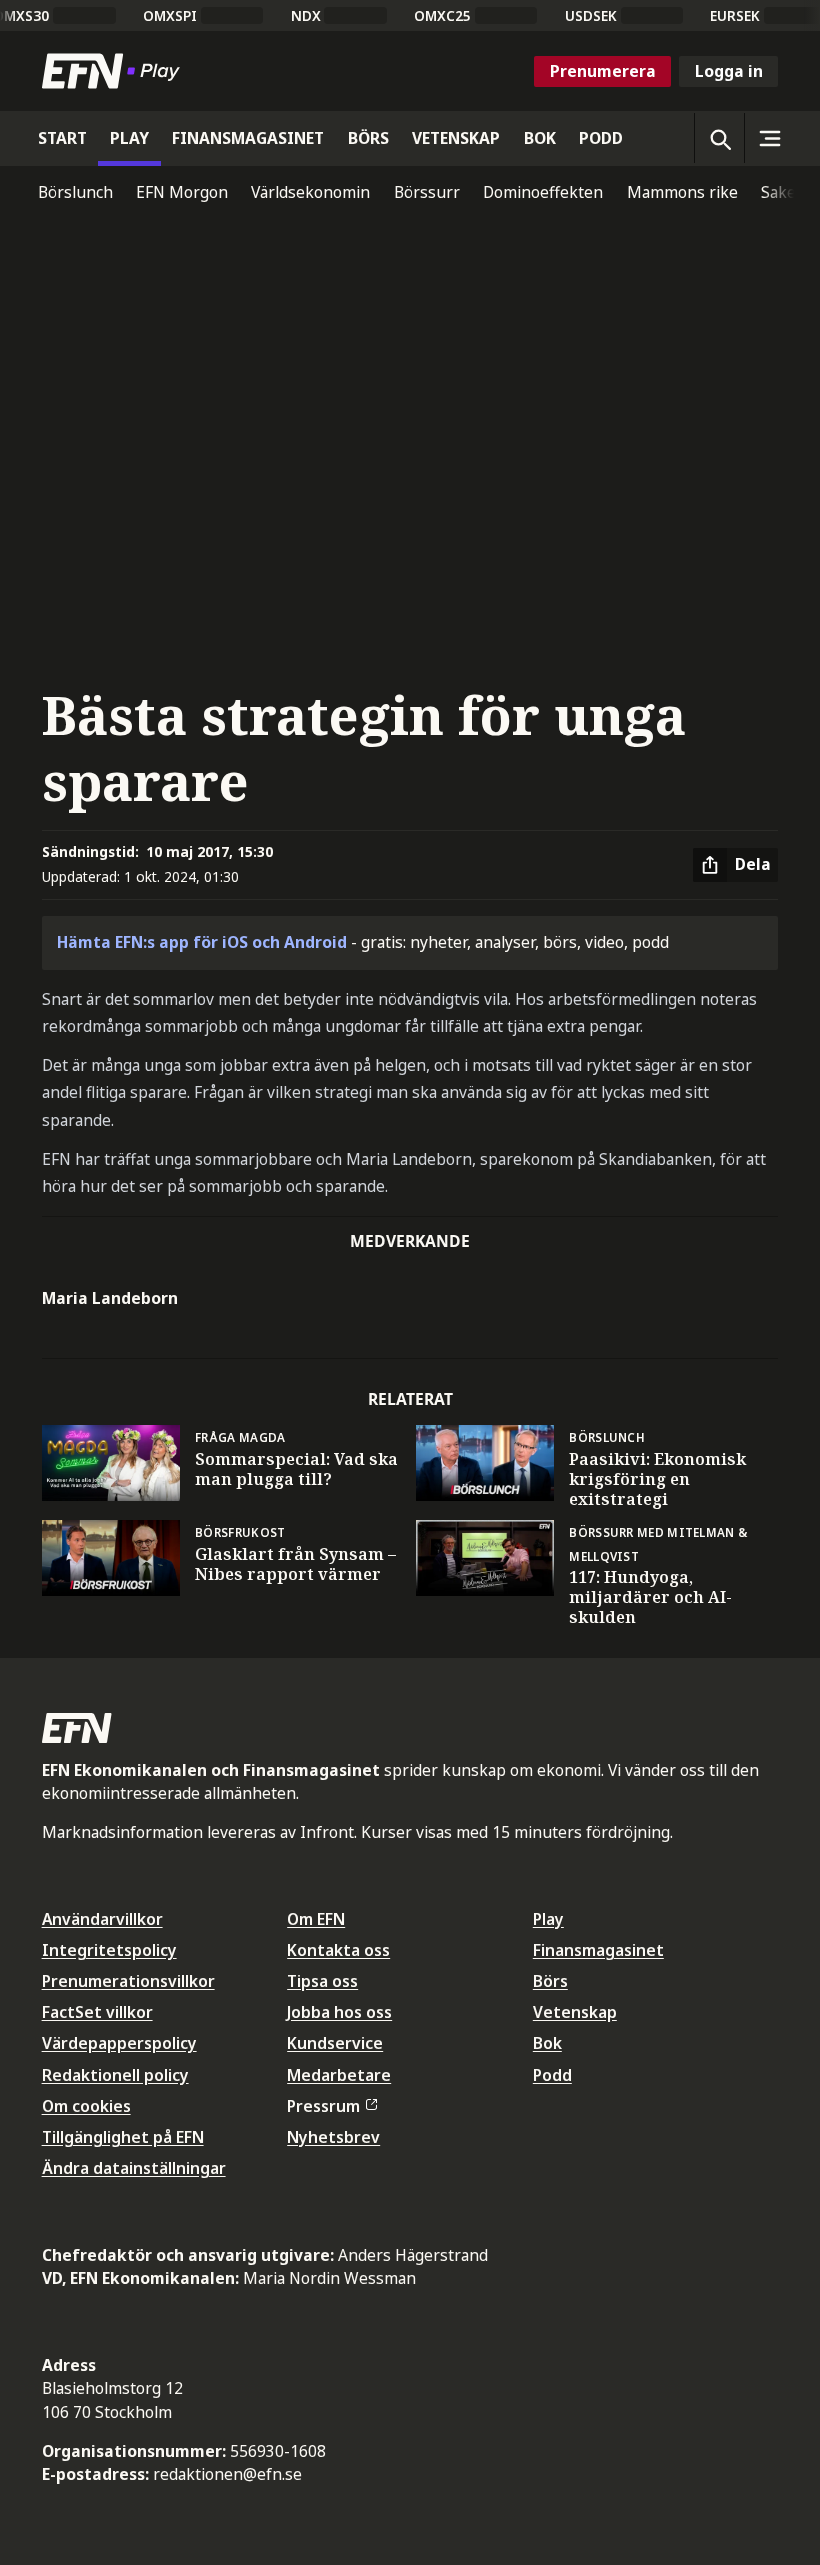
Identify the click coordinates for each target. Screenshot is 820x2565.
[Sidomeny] (769, 138)
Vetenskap (575, 2012)
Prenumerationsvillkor (128, 1981)
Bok (547, 2043)
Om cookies (86, 2106)
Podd (552, 2075)
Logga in (729, 71)
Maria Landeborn (110, 1298)
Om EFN (316, 1919)
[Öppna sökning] (719, 138)
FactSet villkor (97, 2012)
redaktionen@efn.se (227, 2474)
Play (548, 1919)
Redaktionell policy (115, 2075)
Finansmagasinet (598, 1950)
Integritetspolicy (109, 1950)
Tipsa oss (322, 1981)
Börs (550, 1981)
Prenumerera (603, 71)
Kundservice (335, 2043)
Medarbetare (339, 2075)
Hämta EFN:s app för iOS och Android (202, 942)
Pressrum (323, 2106)
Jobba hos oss (339, 2012)
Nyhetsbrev (333, 2137)
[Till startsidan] (115, 71)
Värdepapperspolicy (119, 2043)
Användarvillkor (102, 1919)
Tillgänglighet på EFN (123, 2137)
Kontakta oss (338, 1950)
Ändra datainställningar (134, 2168)
